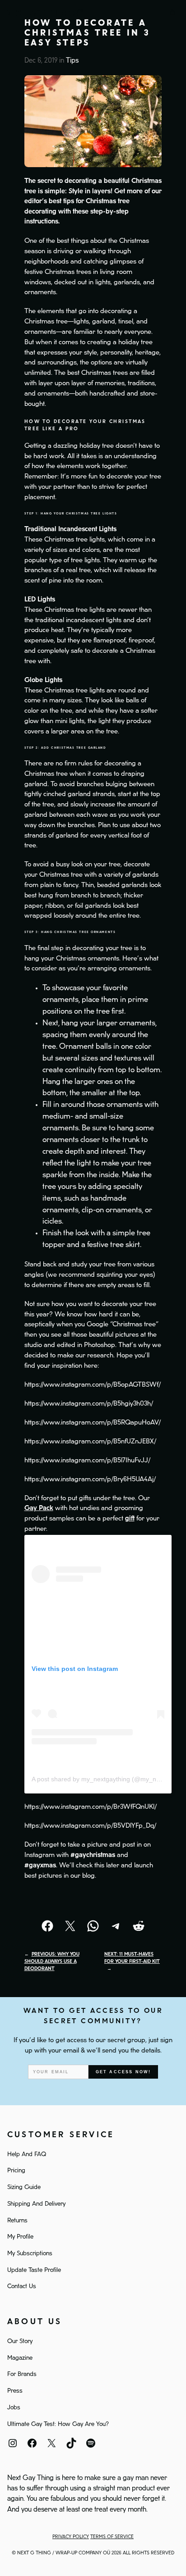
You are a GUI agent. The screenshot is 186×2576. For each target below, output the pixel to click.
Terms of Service (112, 2537)
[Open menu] (155, 13)
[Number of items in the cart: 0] (172, 13)
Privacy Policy (71, 2537)
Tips (72, 61)
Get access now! (123, 2072)
